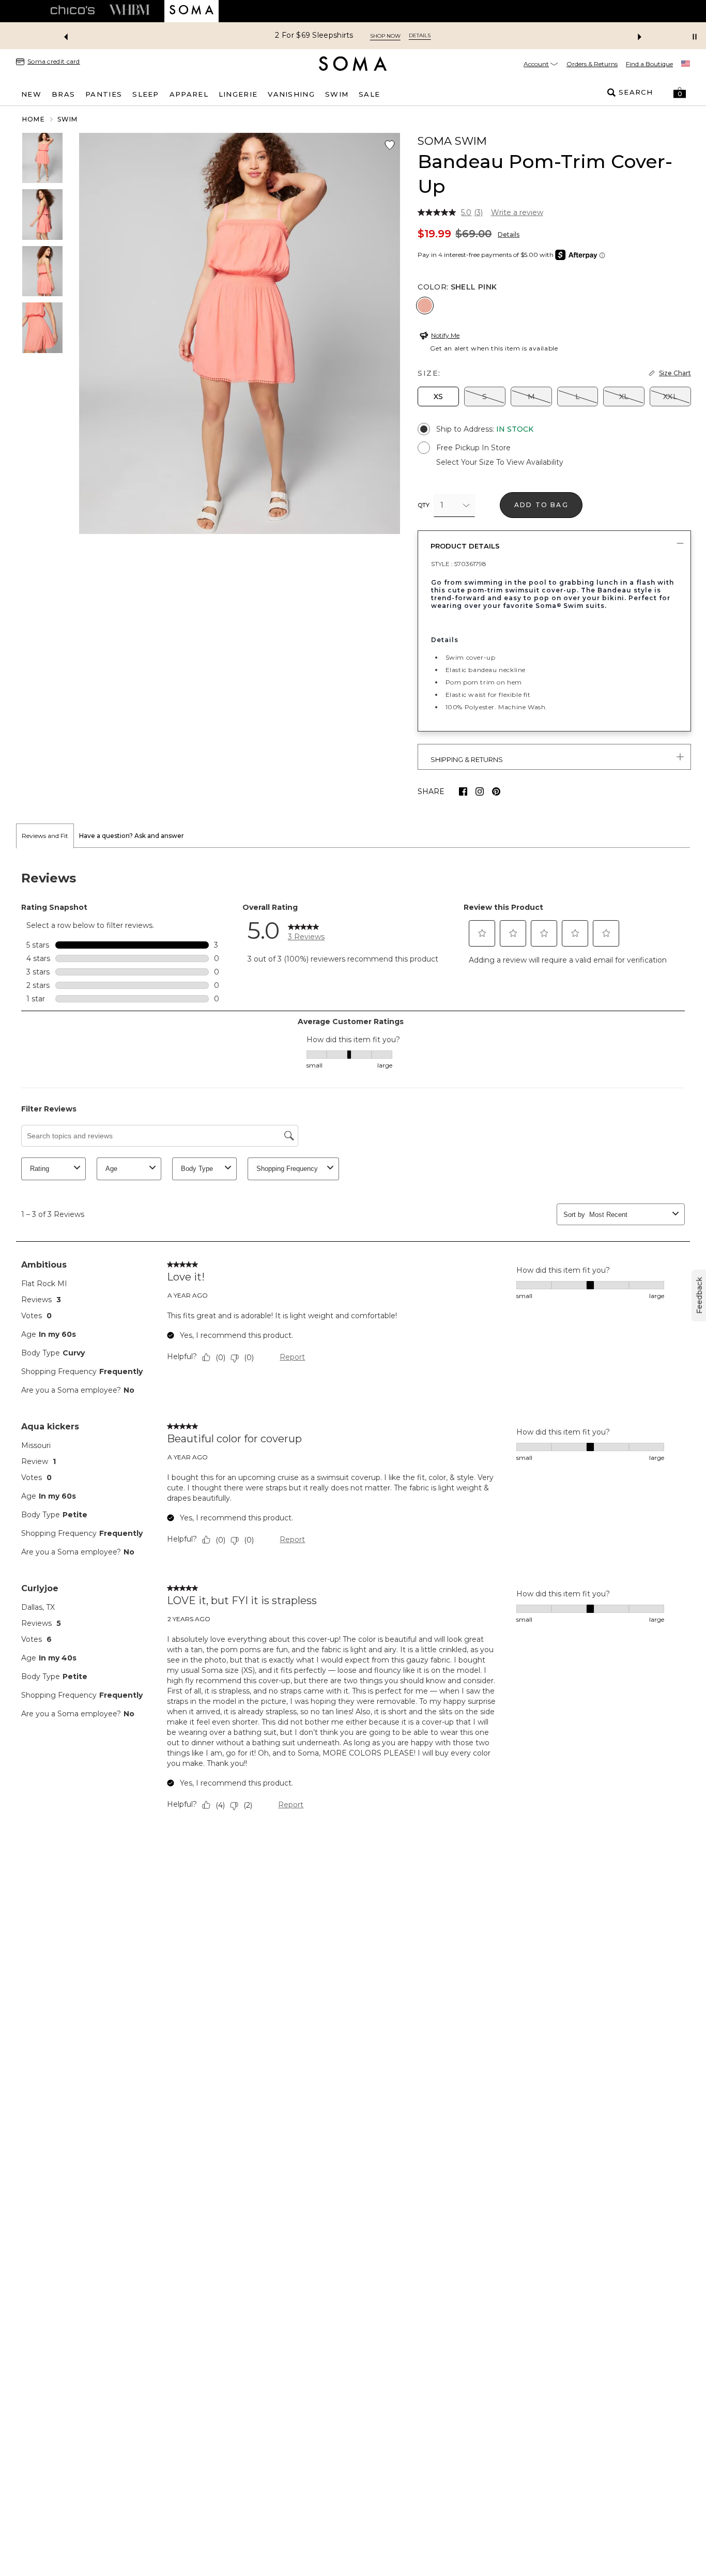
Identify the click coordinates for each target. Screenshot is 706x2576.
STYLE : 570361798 (459, 564)
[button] (680, 93)
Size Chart (675, 373)
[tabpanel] (353, 1343)
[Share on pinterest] (496, 791)
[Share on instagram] (480, 791)
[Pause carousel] (695, 37)
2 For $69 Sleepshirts (314, 35)
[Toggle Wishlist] (390, 145)
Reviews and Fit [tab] (45, 836)
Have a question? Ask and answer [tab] (132, 836)
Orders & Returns (592, 64)
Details (509, 234)
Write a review (517, 212)
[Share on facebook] (463, 791)
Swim (68, 119)
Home (34, 119)
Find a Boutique (649, 64)
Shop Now (385, 36)
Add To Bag (541, 505)
